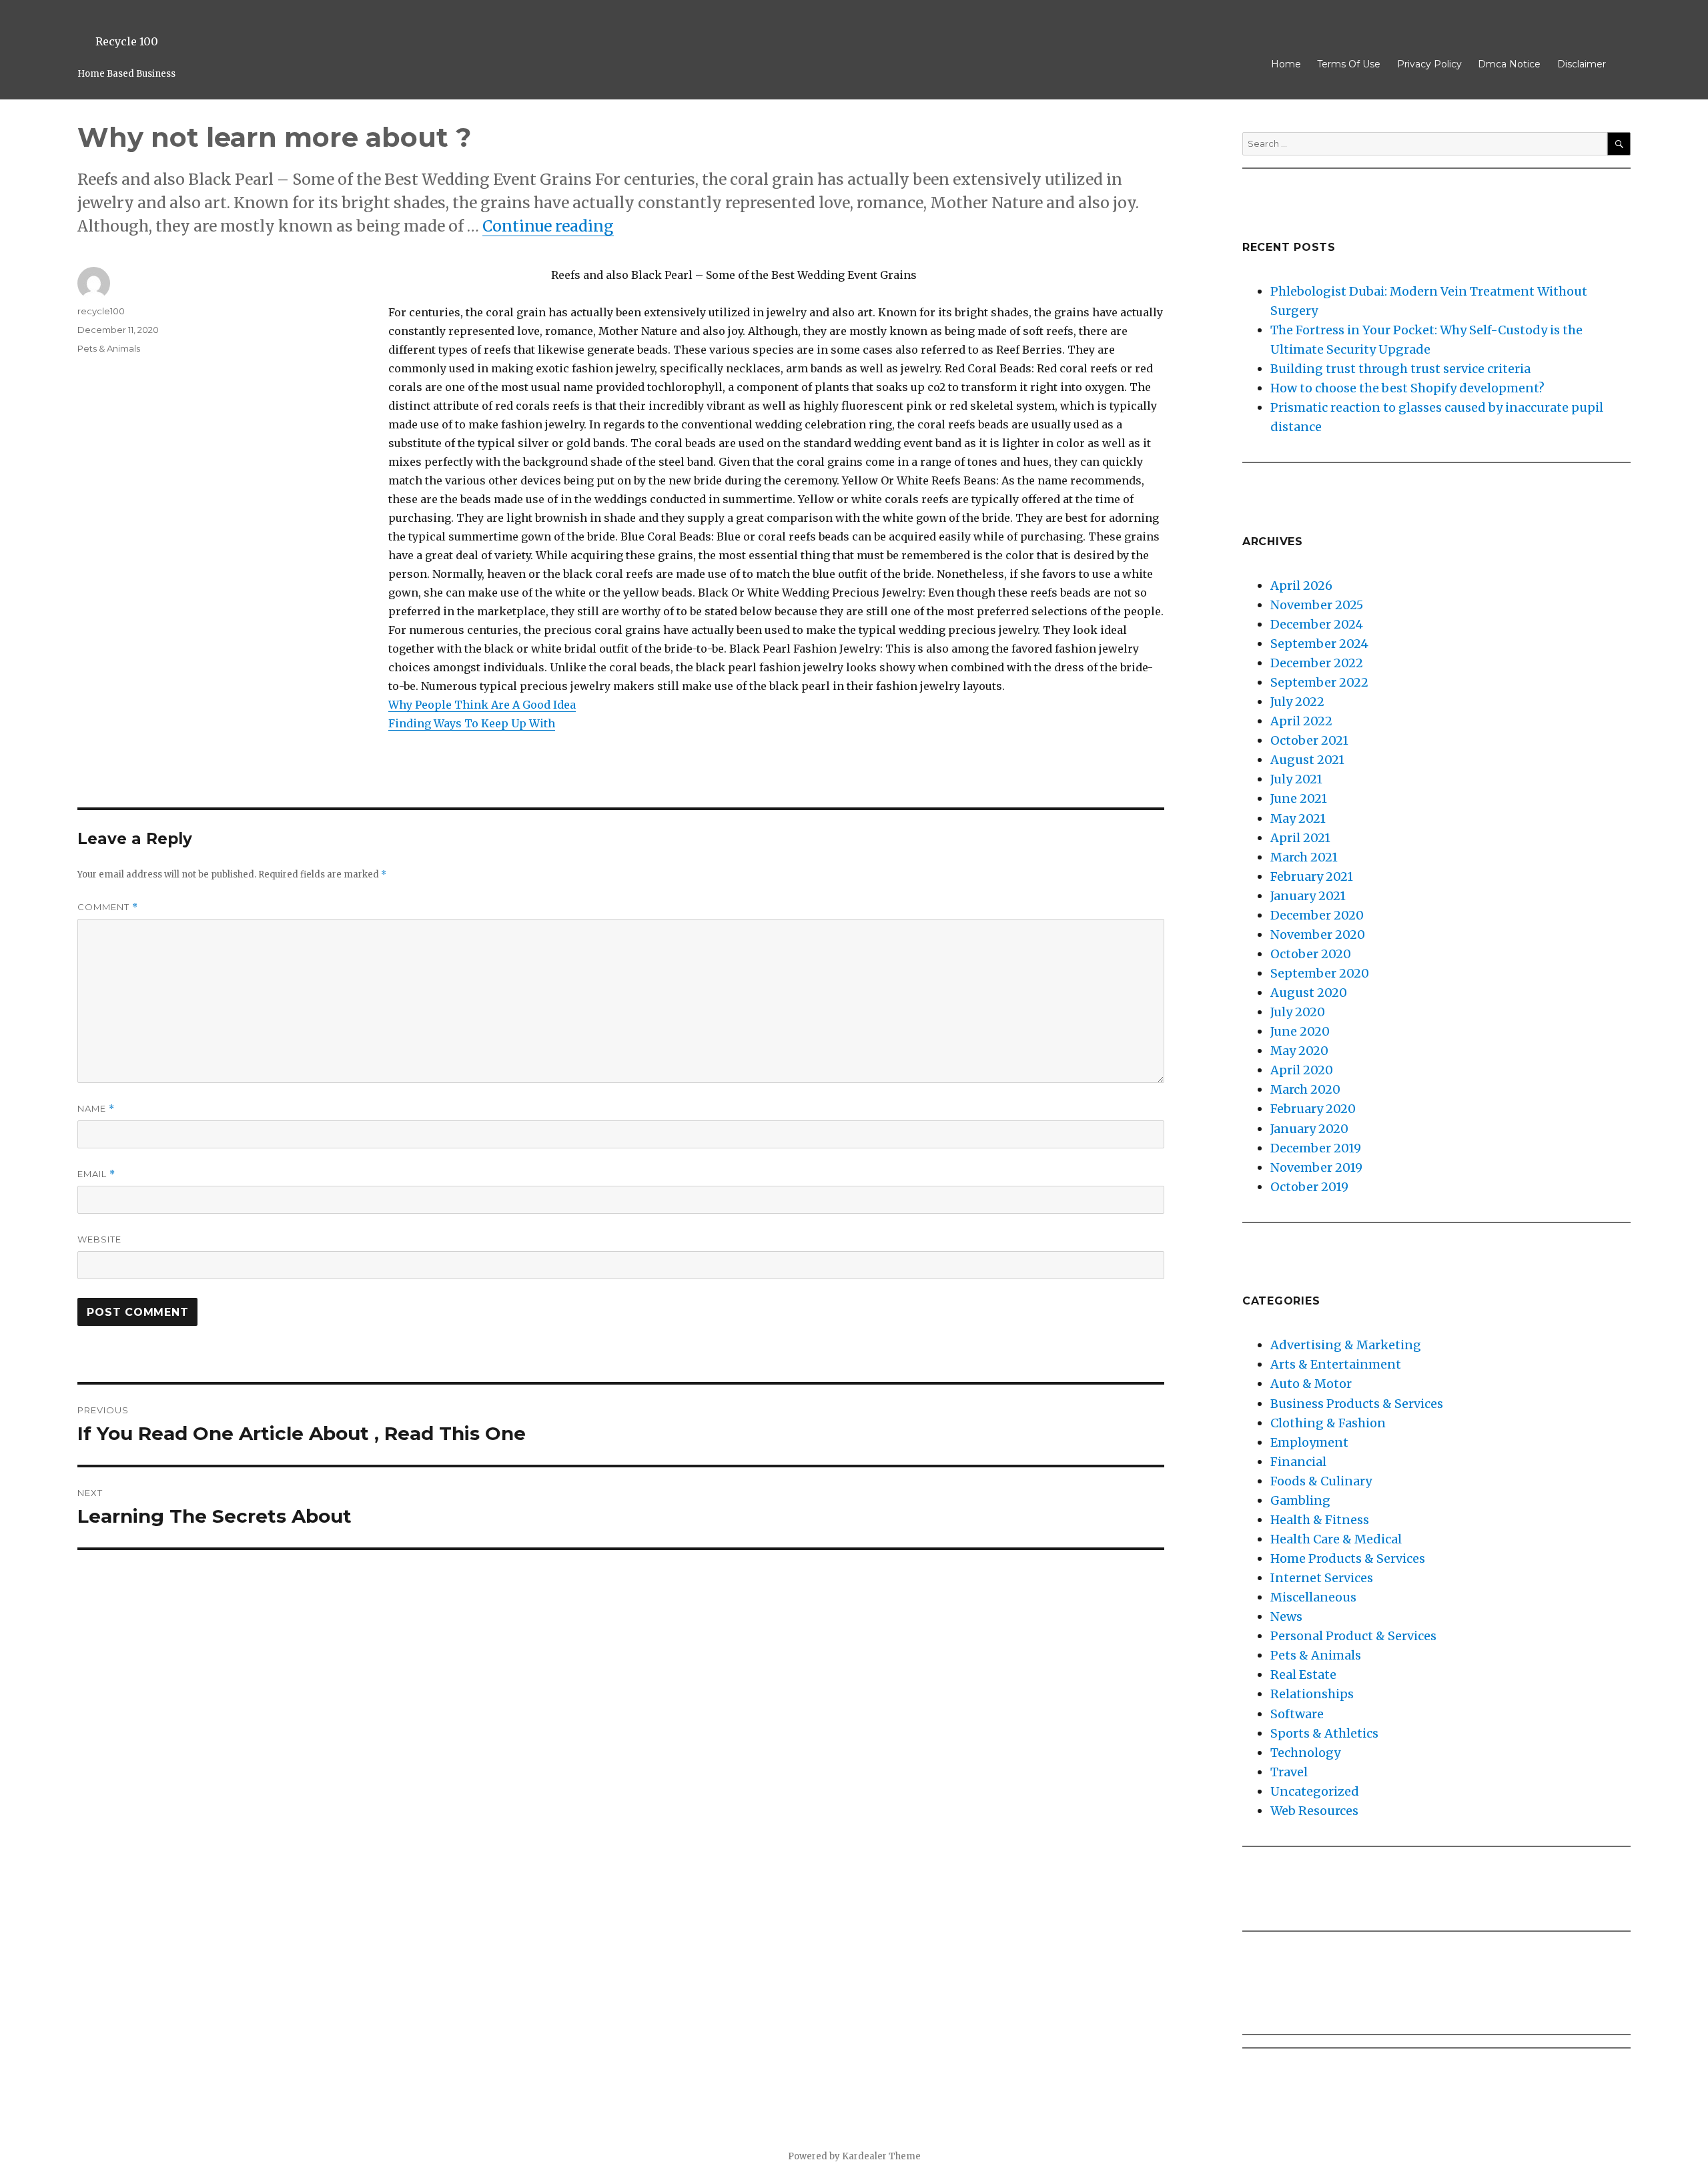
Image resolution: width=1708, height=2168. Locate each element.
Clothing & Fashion (1328, 1423)
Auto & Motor (1311, 1384)
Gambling (1300, 1500)
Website (99, 1239)
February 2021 (1312, 876)
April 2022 (1301, 721)
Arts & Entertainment (1336, 1364)
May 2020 (1299, 1051)
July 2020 (1298, 1012)
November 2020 (1318, 935)
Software (1297, 1714)
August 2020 (1309, 993)
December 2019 (1316, 1148)
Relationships (1312, 1694)
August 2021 (1307, 760)
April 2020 (1302, 1070)
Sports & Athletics (1324, 1733)
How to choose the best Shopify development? (1407, 388)
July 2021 (1296, 779)
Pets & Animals (109, 348)
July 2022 (1297, 702)
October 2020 (1311, 954)
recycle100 (101, 311)
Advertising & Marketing (1346, 1345)
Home (1286, 64)
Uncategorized (1315, 1791)
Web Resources (1314, 1811)
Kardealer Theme (881, 2156)
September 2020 (1320, 973)
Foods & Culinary (1321, 1481)
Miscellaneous (1313, 1597)
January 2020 (1309, 1129)
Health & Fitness (1320, 1520)
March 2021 (1304, 857)
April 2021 (1300, 838)
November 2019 (1316, 1167)
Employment (1309, 1442)
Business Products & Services (1357, 1404)
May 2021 (1298, 818)
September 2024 (1319, 644)
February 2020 (1313, 1109)
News (1286, 1616)
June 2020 (1300, 1031)
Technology (1305, 1753)
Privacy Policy (1429, 64)
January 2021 (1308, 896)
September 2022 (1319, 682)
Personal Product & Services (1353, 1636)
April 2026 (1301, 586)
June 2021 (1299, 798)
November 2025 (1317, 605)
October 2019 (1309, 1187)
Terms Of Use (1349, 64)
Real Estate (1303, 1675)
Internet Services (1322, 1578)
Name (96, 1109)
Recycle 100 (127, 41)
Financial (1298, 1462)
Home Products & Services (1348, 1558)
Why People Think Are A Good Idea (482, 705)
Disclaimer (1582, 64)
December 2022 (1317, 663)
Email (96, 1174)
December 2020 (1317, 915)
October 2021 (1309, 740)
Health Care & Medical (1336, 1539)
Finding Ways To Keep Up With (472, 723)
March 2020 (1305, 1089)
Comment (108, 907)
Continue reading (548, 226)
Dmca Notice (1509, 64)
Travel (1289, 1772)
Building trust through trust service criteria (1400, 369)
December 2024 (1317, 624)
